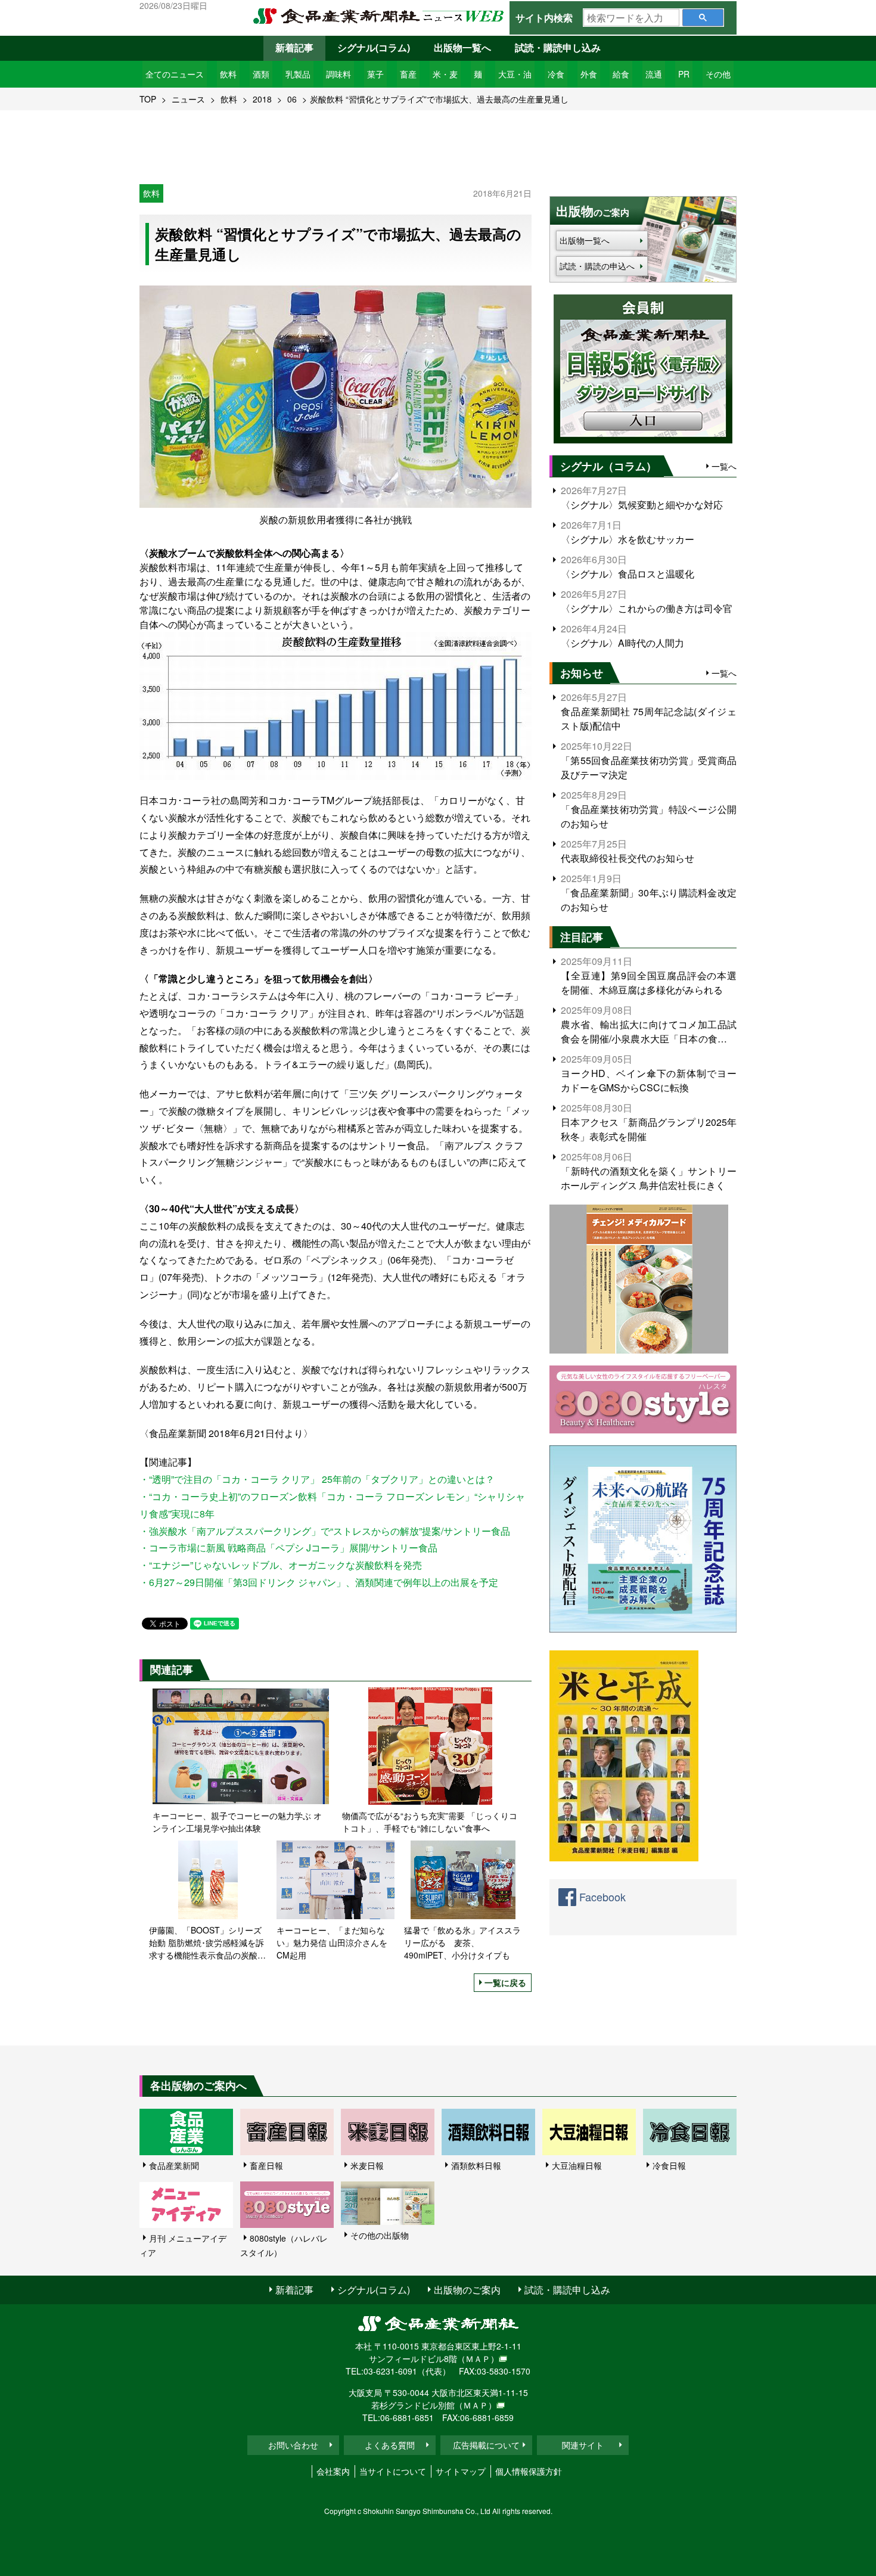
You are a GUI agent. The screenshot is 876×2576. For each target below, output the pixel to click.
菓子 (375, 74)
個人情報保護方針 (529, 2471)
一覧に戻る (505, 1982)
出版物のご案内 (467, 2290)
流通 (654, 74)
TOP (148, 99)
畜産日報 (266, 2165)
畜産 (408, 74)
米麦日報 (367, 2165)
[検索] (703, 18)
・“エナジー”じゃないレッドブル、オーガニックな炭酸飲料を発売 (281, 1565)
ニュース (188, 99)
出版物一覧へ (462, 47)
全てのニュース (175, 74)
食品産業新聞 (174, 2165)
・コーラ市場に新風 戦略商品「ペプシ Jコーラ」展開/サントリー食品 (288, 1548)
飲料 (228, 74)
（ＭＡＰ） (478, 2358)
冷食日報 (669, 2165)
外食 (589, 74)
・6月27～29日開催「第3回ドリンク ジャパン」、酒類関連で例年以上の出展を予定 (319, 1582)
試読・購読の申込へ (597, 266)
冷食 (556, 74)
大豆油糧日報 (577, 2165)
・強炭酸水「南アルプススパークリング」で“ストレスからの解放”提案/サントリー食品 (325, 1531)
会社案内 (333, 2471)
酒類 (261, 74)
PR (684, 74)
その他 (718, 74)
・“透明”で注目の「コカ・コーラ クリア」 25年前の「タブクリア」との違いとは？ (317, 1479)
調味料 (338, 74)
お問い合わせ (293, 2445)
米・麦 (445, 74)
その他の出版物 (380, 2235)
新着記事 (294, 47)
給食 (621, 74)
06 (292, 99)
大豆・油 (515, 74)
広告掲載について (486, 2445)
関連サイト (583, 2445)
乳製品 (298, 74)
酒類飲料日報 (476, 2165)
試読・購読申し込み (558, 47)
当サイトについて (393, 2471)
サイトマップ (461, 2471)
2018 (262, 99)
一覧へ (724, 466)
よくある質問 (390, 2445)
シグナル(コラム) (374, 47)
